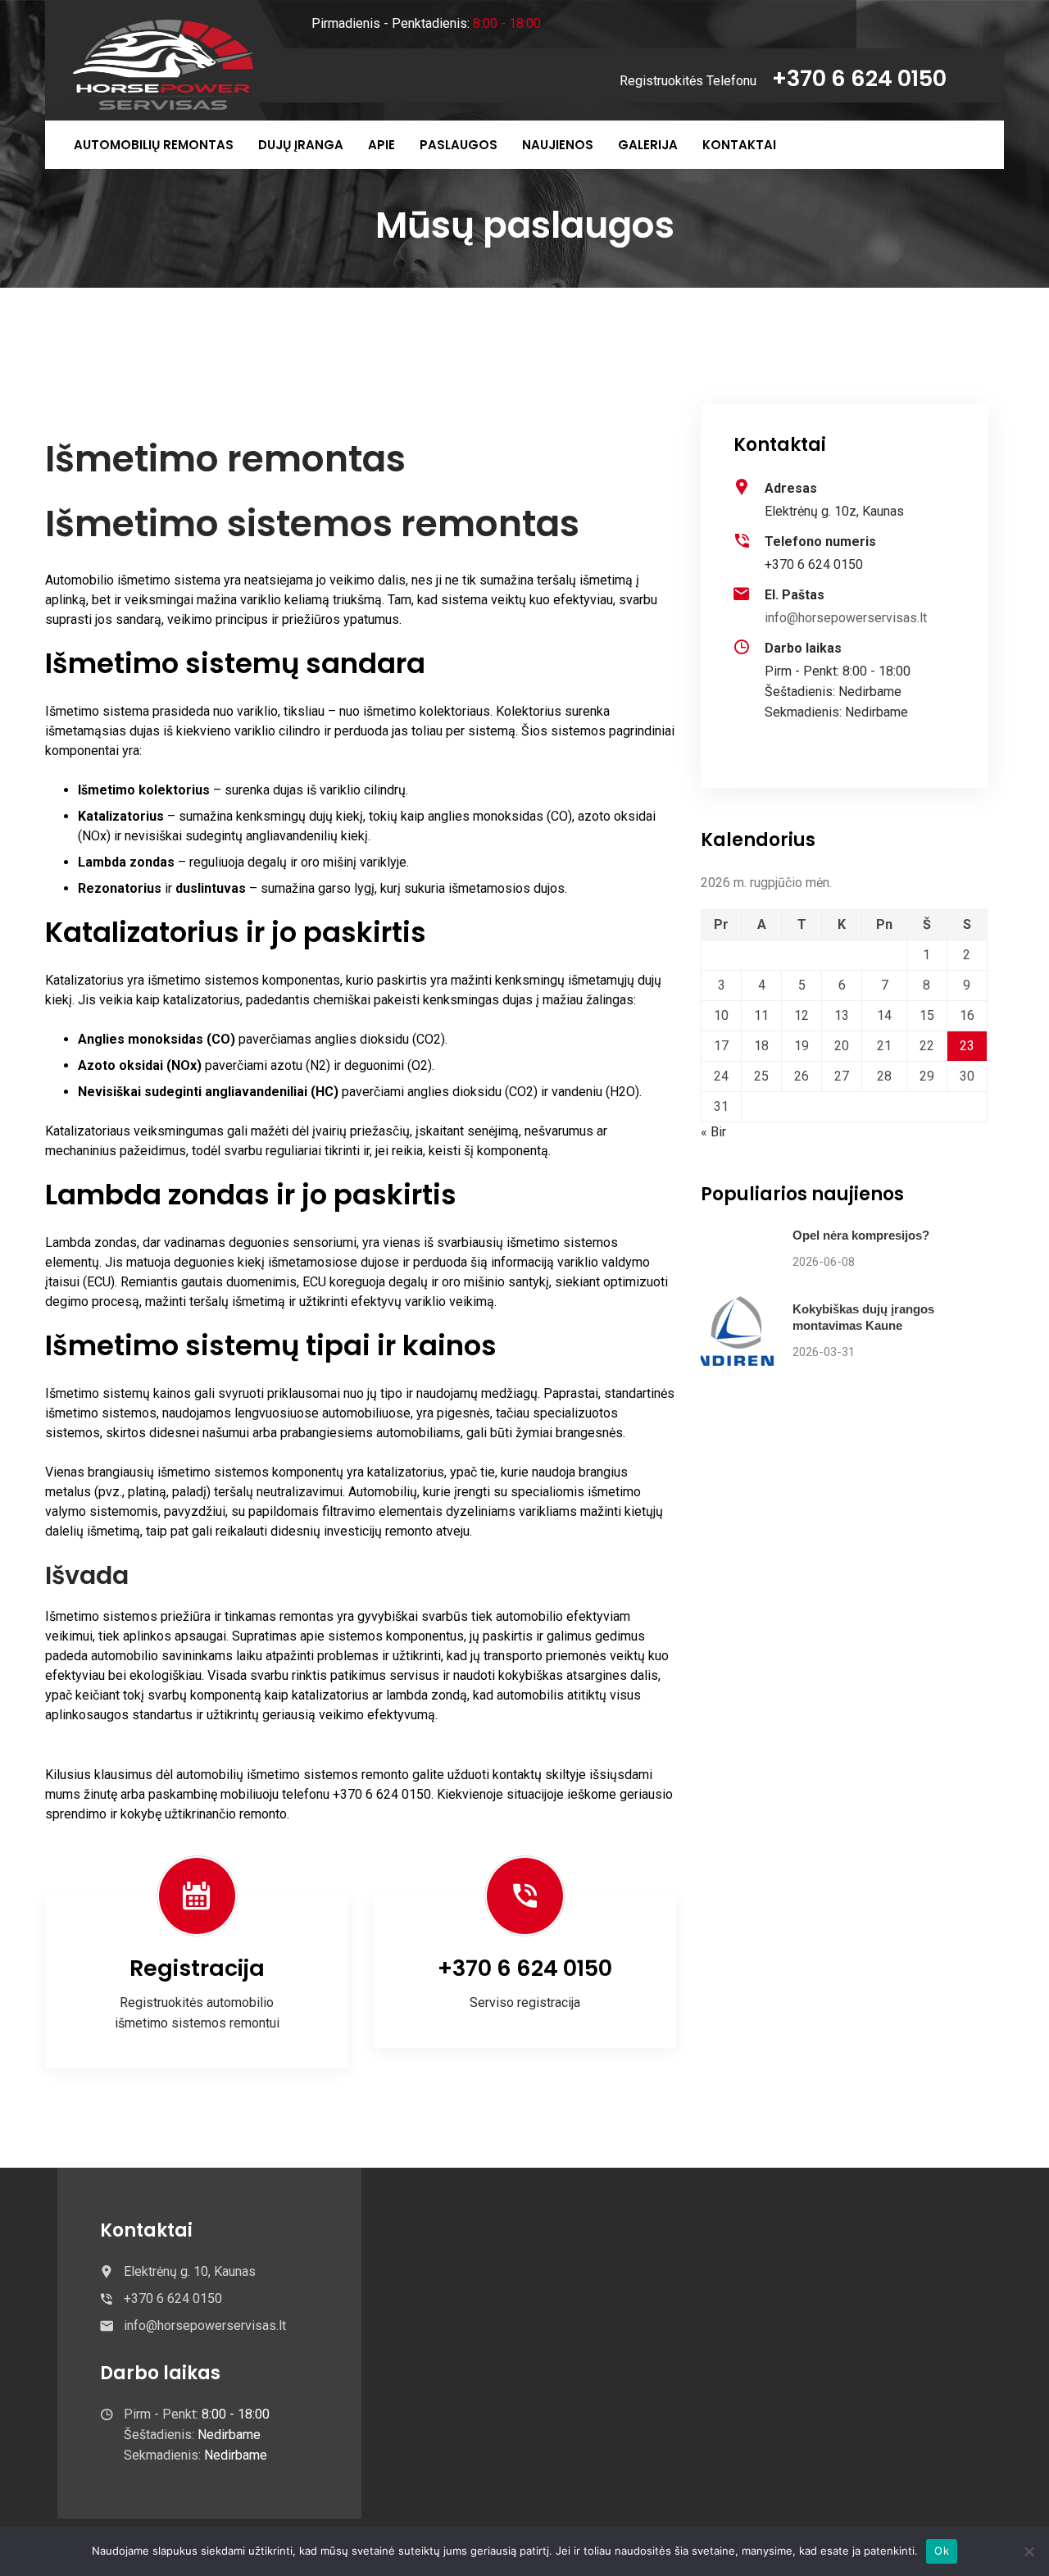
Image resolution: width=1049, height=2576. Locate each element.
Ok (942, 2551)
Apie (381, 145)
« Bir (713, 1132)
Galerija (648, 145)
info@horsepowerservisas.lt (846, 618)
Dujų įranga (301, 145)
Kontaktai (739, 145)
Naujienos (558, 145)
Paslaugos (459, 145)
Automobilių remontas (154, 145)
